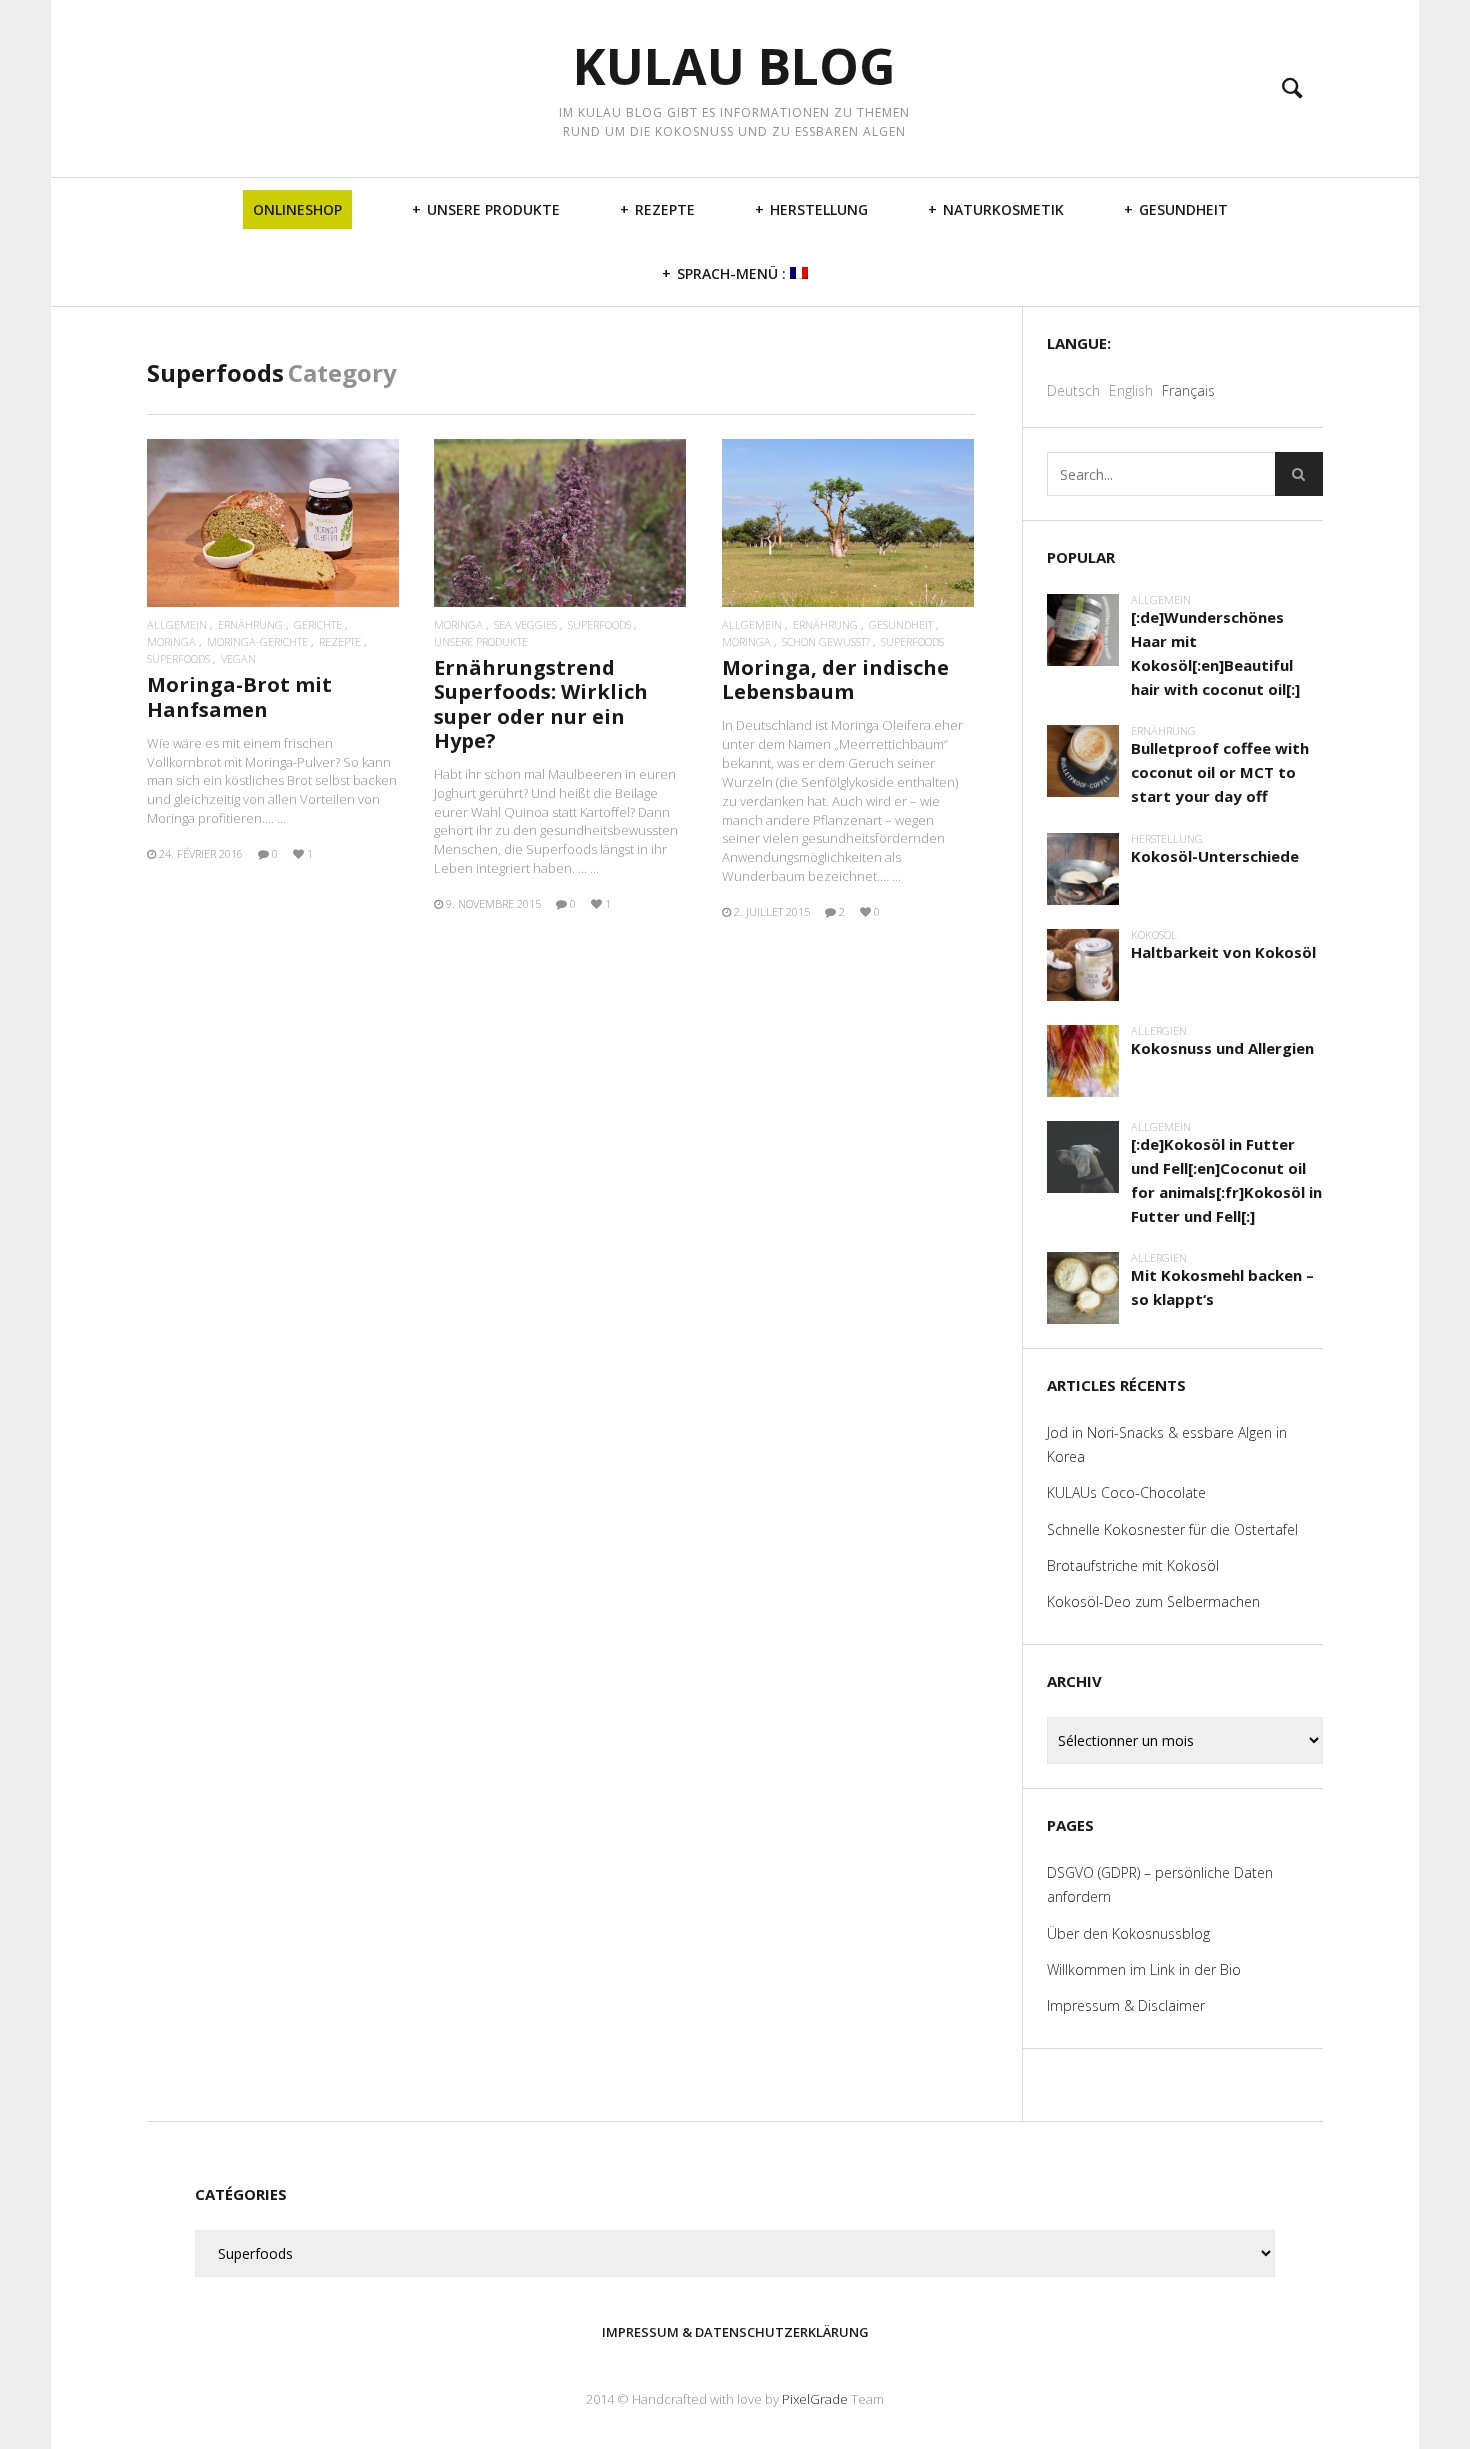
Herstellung (819, 209)
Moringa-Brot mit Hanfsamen (239, 696)
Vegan (238, 658)
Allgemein (177, 624)
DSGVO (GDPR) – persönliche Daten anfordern (1160, 1884)
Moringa (171, 641)
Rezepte (665, 209)
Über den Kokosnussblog (1128, 1933)
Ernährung (250, 624)
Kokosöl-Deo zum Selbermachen (1153, 1601)
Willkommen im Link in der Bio (1144, 1969)
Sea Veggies (525, 624)
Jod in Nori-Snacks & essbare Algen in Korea (1167, 1444)
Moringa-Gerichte (257, 641)
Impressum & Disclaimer (1126, 2005)
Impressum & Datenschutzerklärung (735, 2332)
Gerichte (318, 624)
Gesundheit (1183, 209)
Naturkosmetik (1003, 209)
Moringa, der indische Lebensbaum (835, 679)
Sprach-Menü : (733, 273)
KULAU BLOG (734, 66)
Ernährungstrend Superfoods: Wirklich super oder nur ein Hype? (541, 704)
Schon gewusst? (826, 641)
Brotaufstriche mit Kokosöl (1133, 1565)
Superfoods (178, 658)
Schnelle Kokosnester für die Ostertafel (1172, 1529)
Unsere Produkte (493, 209)
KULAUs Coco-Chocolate (1126, 1492)
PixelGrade (815, 2399)
